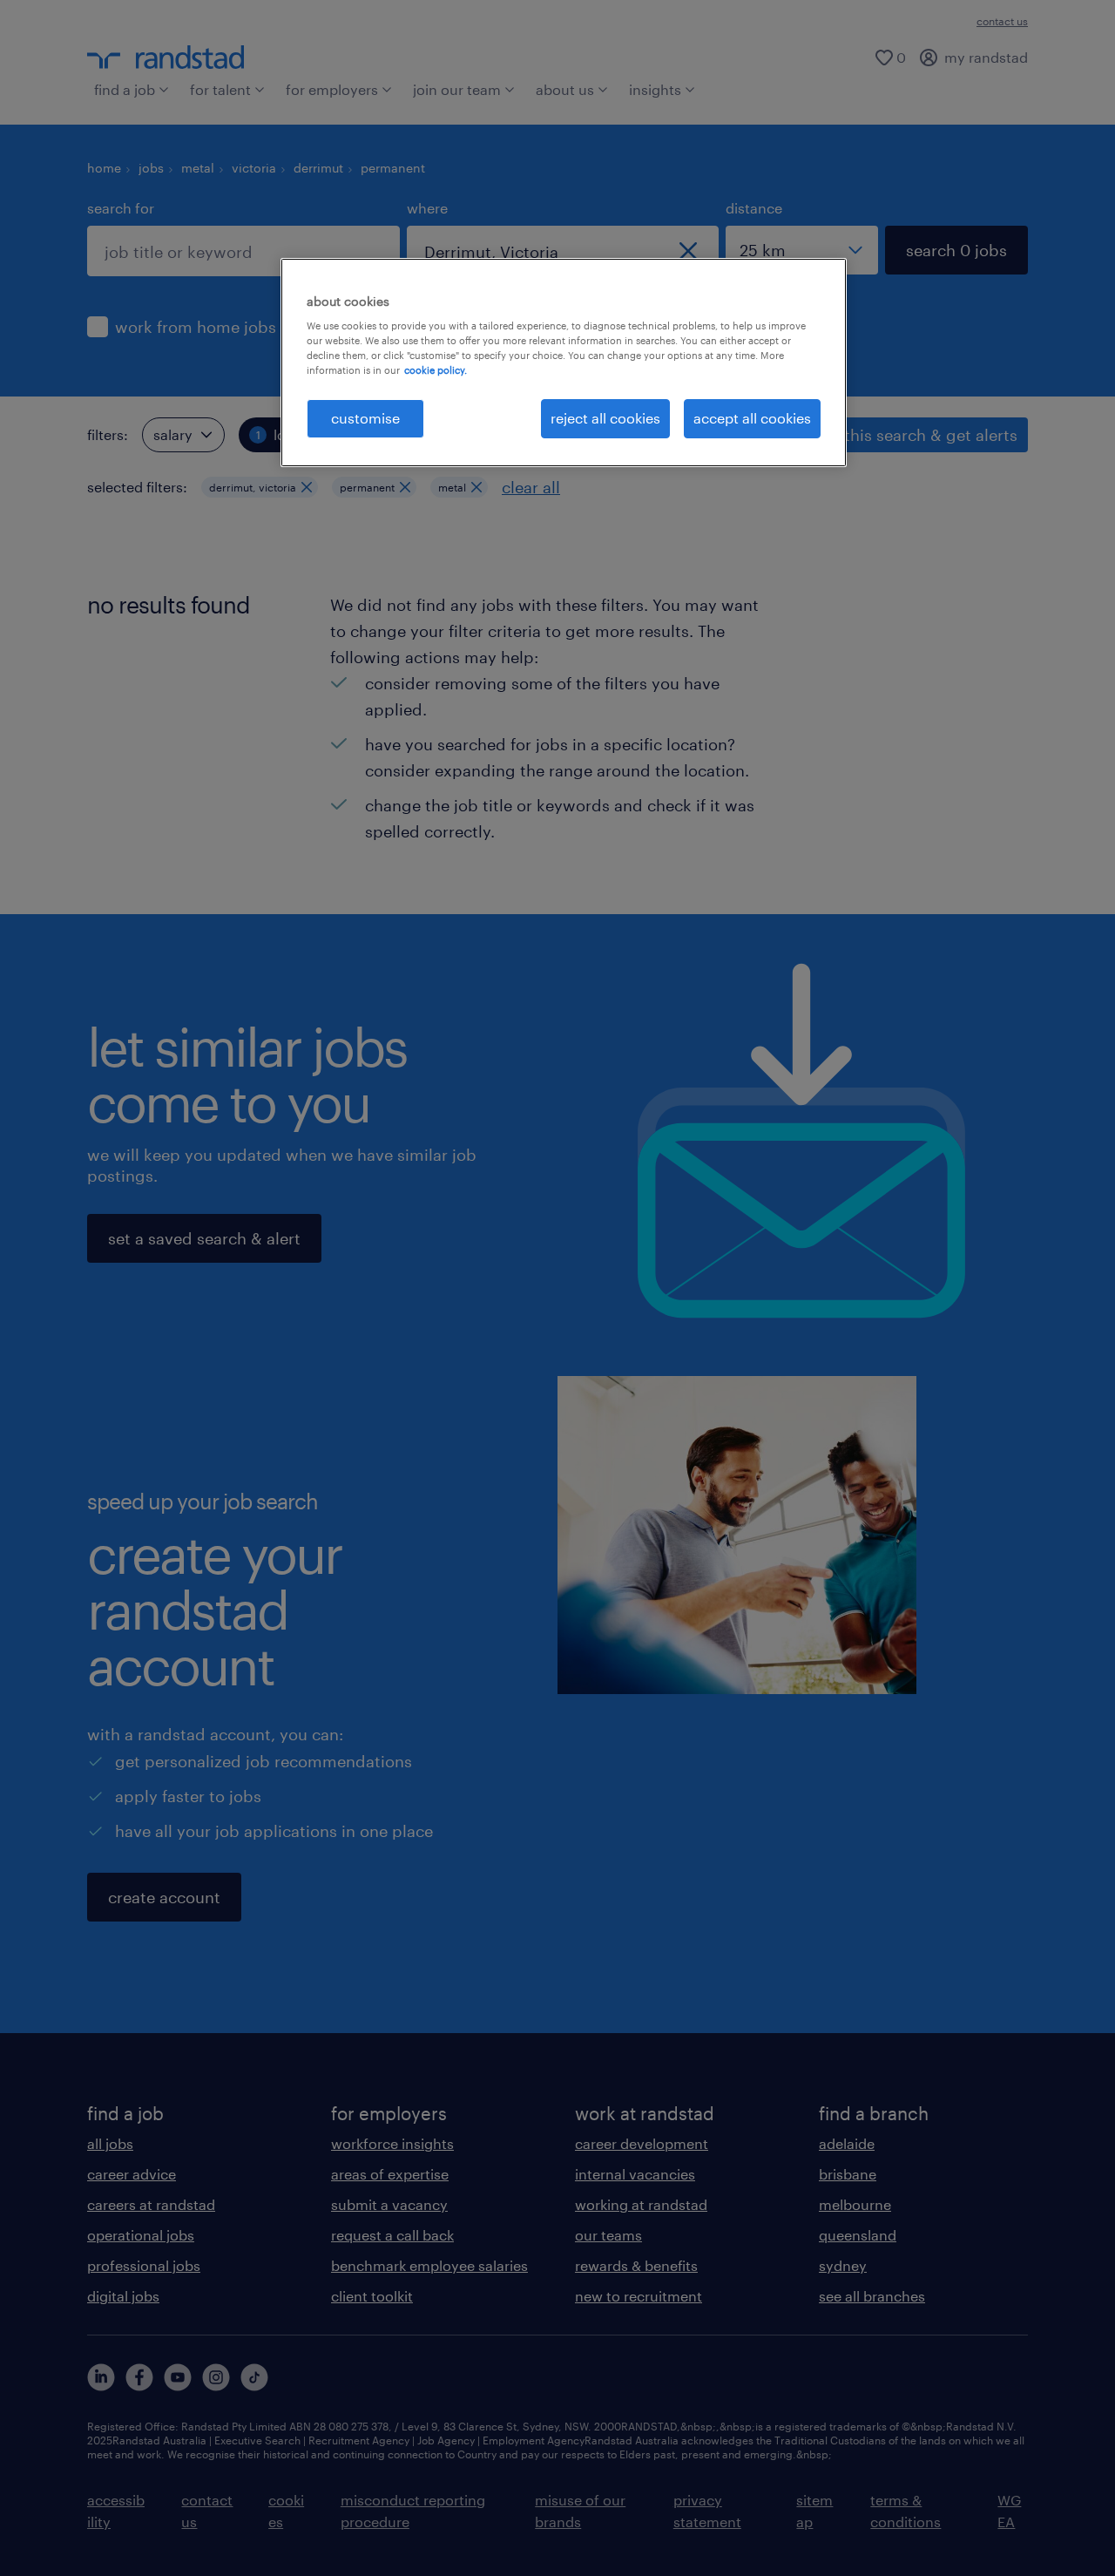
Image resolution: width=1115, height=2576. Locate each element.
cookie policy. (436, 370)
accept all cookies (752, 418)
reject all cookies (605, 418)
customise (365, 418)
